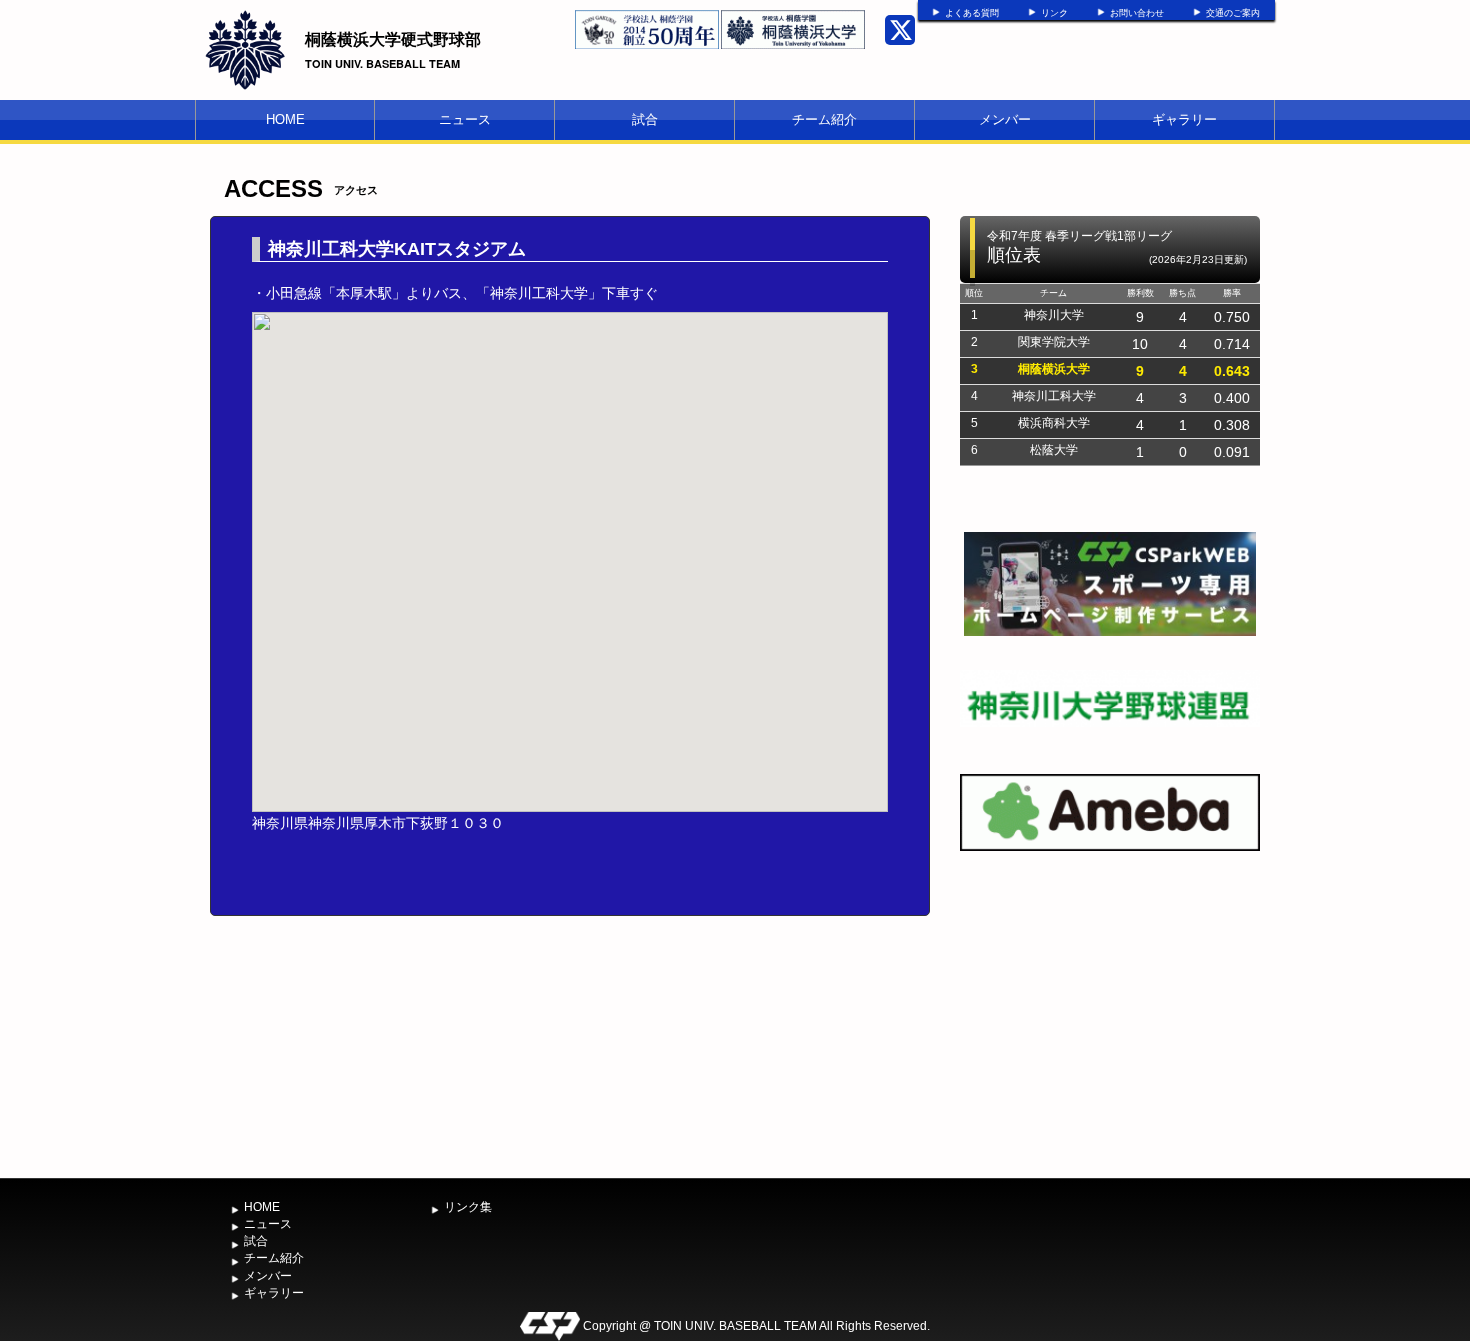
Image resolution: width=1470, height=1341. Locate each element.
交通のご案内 (1233, 13)
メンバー (1005, 119)
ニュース (465, 119)
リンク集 (468, 1207)
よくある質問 (972, 13)
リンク (1054, 13)
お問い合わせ (1137, 13)
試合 (645, 119)
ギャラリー (1184, 119)
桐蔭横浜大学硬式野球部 (393, 38)
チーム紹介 (824, 119)
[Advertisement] (1110, 1019)
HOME (285, 119)
